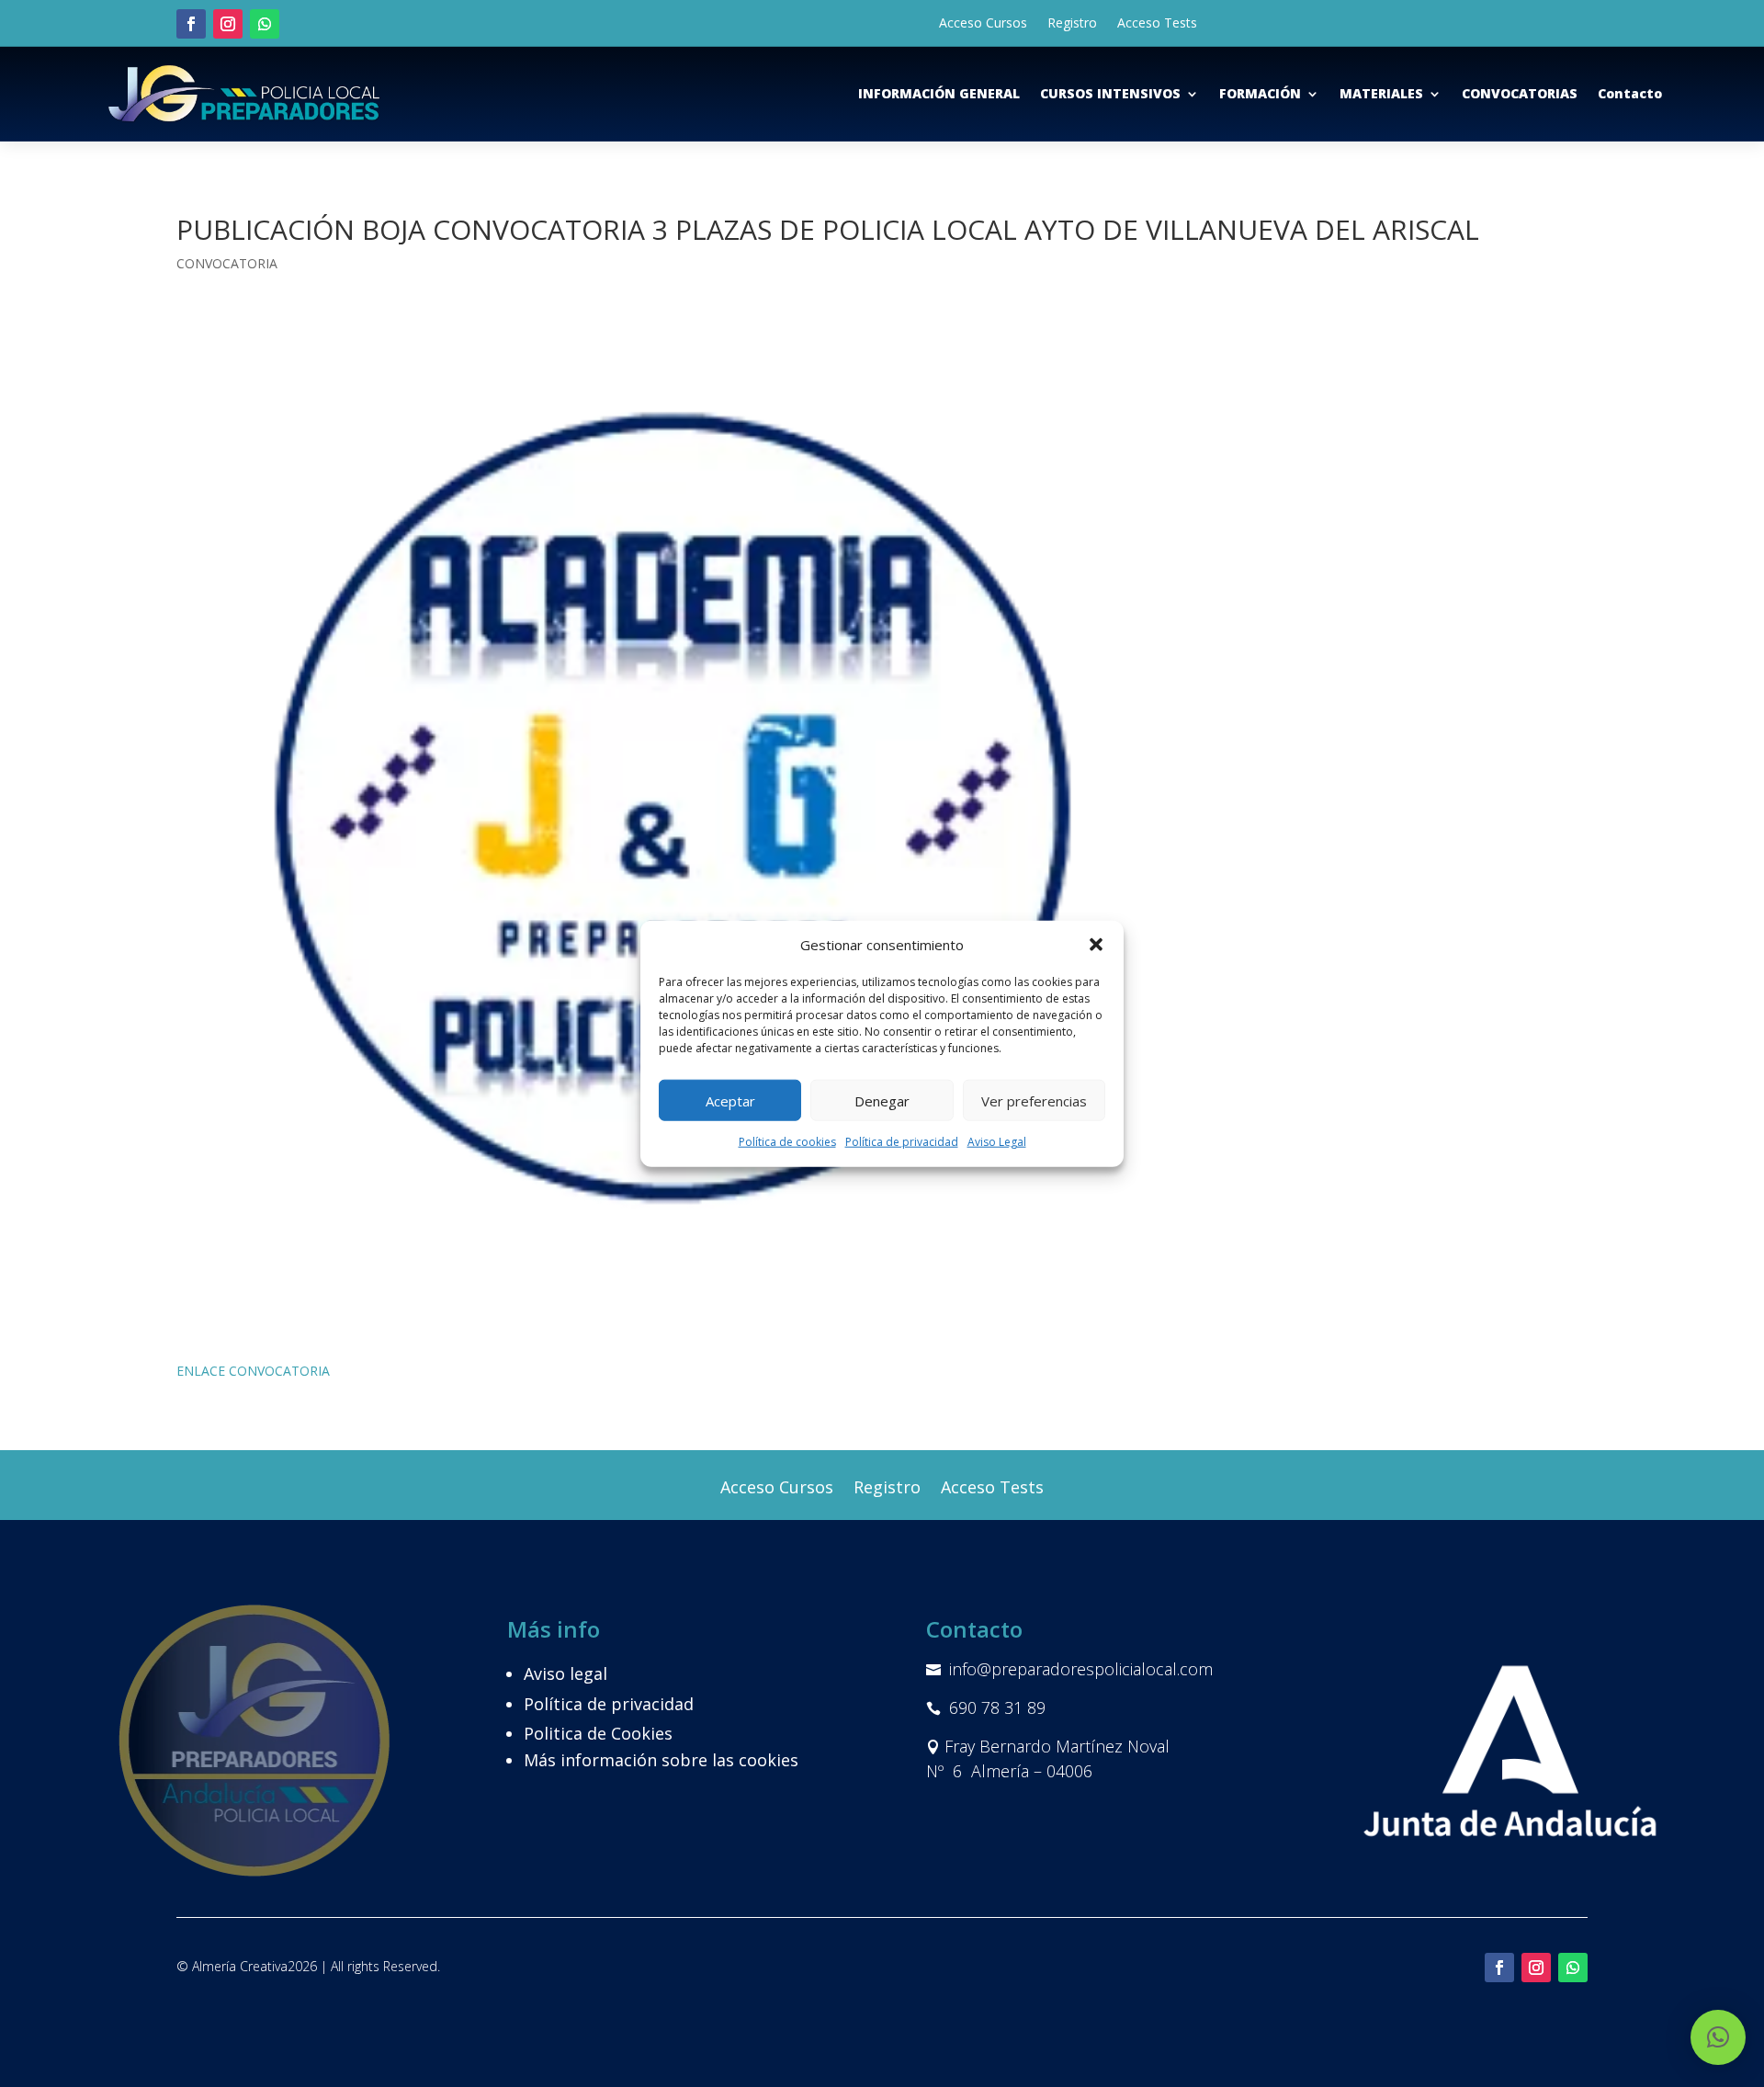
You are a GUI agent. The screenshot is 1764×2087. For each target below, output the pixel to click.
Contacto (1630, 93)
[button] (1096, 945)
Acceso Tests (1157, 24)
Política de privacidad (902, 1142)
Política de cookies (787, 1142)
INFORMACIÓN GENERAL (939, 93)
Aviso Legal (997, 1142)
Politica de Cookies (598, 1733)
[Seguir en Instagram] (228, 24)
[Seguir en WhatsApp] (265, 24)
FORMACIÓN (1260, 93)
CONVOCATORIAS (1520, 93)
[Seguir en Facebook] (191, 24)
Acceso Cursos (983, 24)
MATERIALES (1381, 93)
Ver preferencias (1034, 1101)
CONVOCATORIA (227, 263)
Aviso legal (565, 1673)
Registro (1072, 24)
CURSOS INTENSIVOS (1110, 93)
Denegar (882, 1101)
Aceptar (730, 1101)
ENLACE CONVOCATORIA (253, 1371)
